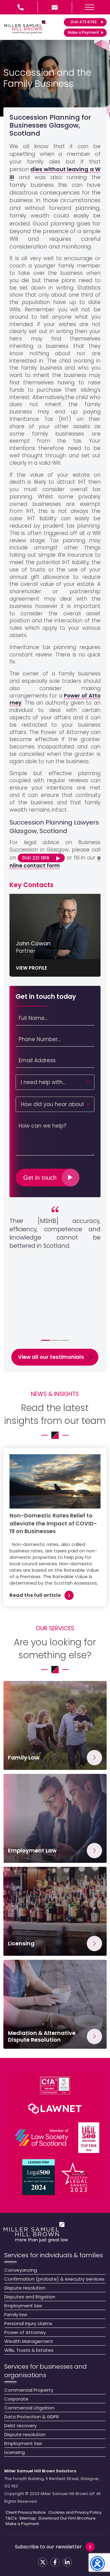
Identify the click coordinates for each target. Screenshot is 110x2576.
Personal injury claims (28, 2323)
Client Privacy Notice (26, 2513)
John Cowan (33, 943)
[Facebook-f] (55, 2562)
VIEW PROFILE (31, 968)
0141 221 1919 (36, 858)
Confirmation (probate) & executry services (54, 2279)
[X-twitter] (43, 2562)
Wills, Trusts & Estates (29, 2350)
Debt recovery (20, 2426)
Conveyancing (21, 2270)
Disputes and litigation (30, 2297)
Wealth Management (29, 2341)
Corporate (16, 2399)
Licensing (15, 2452)
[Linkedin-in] (67, 2562)
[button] (90, 7)
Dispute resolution (25, 2288)
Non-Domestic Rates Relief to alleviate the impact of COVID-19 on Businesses (53, 1523)
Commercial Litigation (29, 2408)
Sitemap (28, 2518)
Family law (16, 2315)
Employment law (23, 2306)
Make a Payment (22, 2524)
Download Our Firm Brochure (67, 2518)
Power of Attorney (25, 2332)
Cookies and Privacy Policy (75, 2513)
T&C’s (11, 2518)
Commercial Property (29, 2390)
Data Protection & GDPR (32, 2417)
